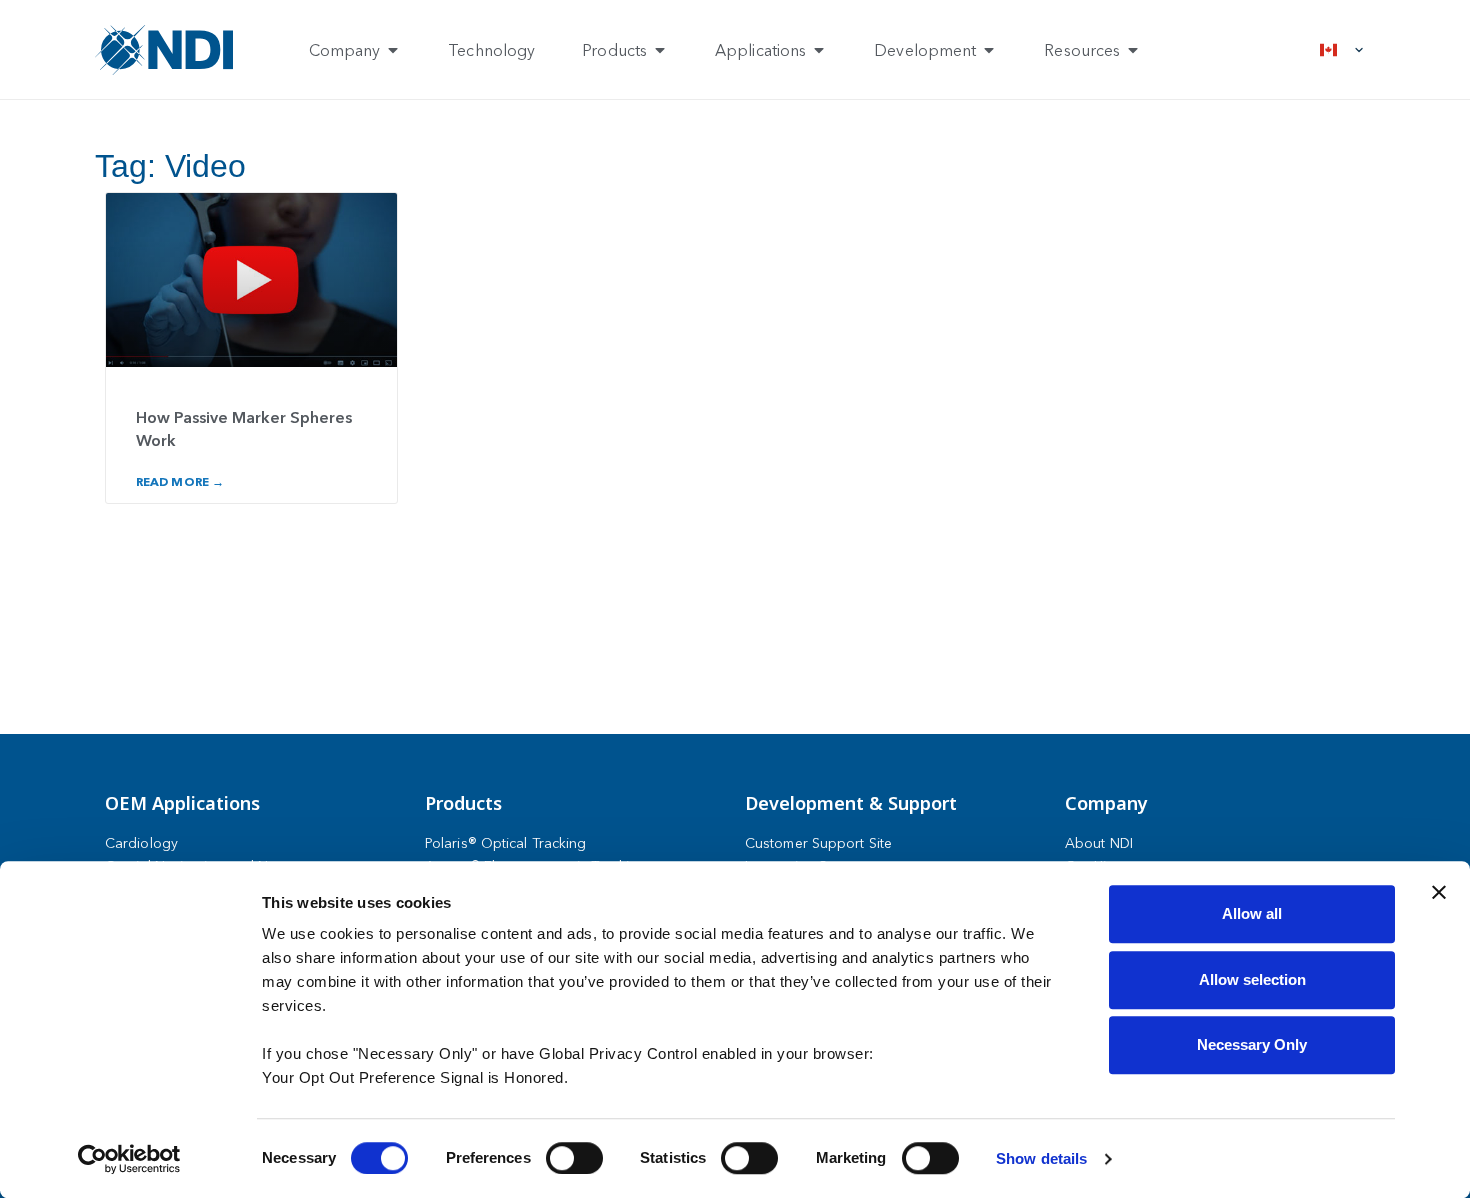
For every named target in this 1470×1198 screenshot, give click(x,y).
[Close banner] (1439, 892)
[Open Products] (660, 50)
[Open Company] (393, 50)
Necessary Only (1252, 1044)
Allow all (1252, 913)
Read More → (180, 481)
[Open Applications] (819, 50)
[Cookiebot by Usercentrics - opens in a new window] (129, 1159)
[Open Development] (989, 50)
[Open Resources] (1133, 50)
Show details (1041, 1158)
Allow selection (1252, 979)
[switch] (574, 1158)
